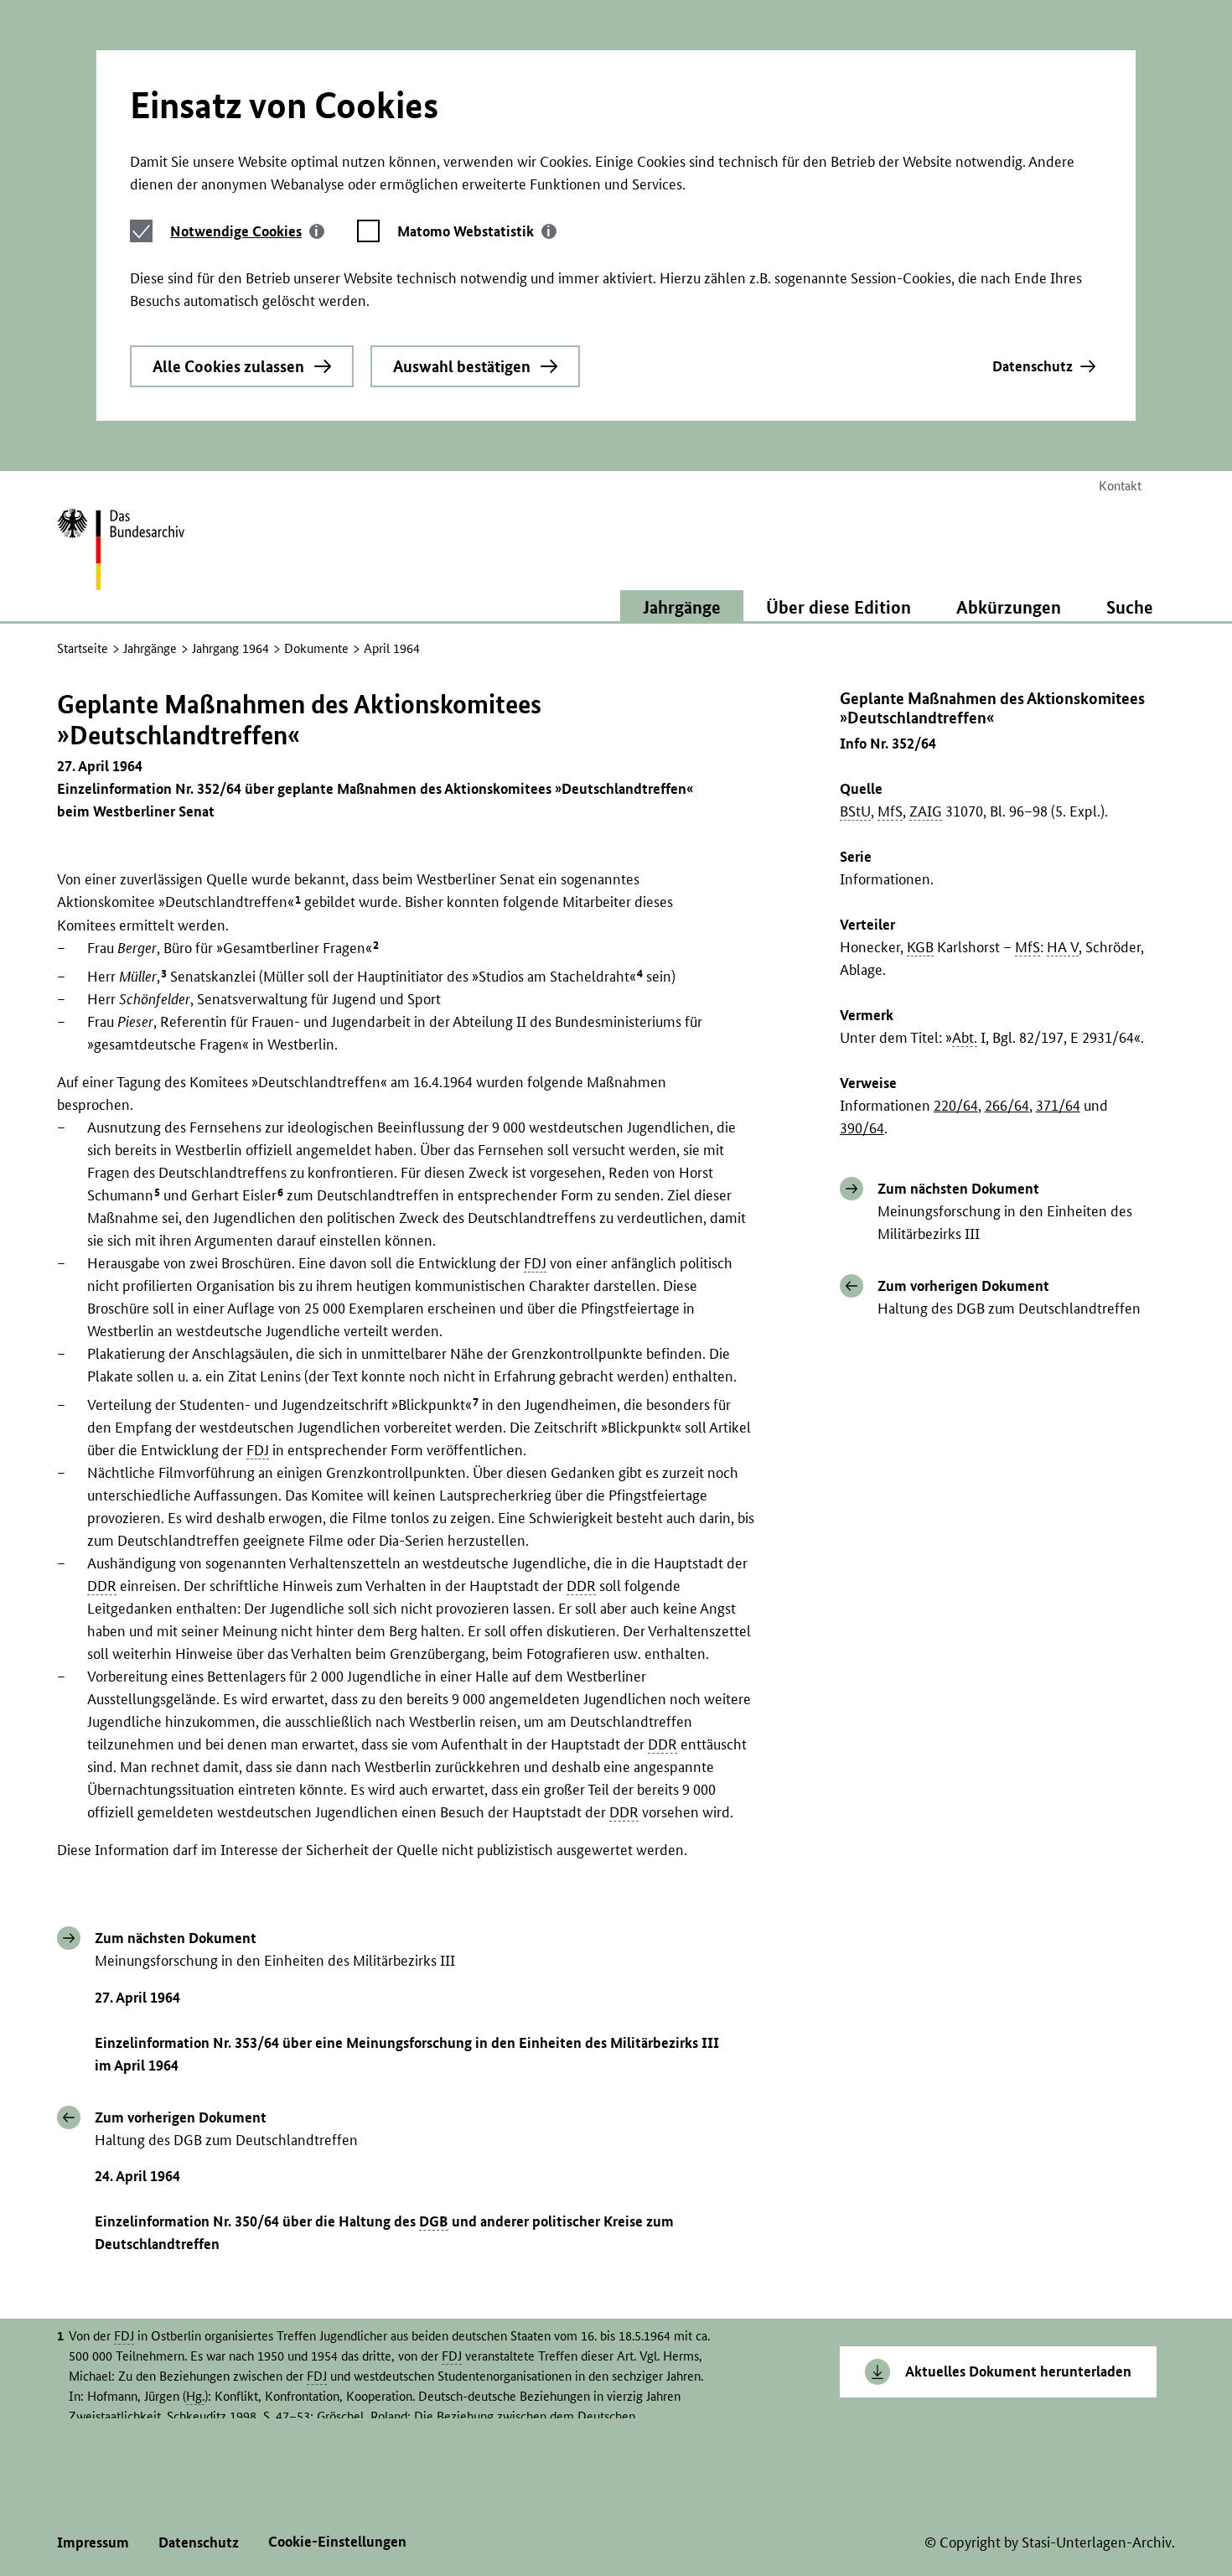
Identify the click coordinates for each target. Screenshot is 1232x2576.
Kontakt (1120, 486)
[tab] (247, 231)
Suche (1130, 607)
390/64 (862, 1128)
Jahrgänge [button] (682, 607)
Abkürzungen (1009, 607)
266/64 (1007, 1105)
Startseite (83, 648)
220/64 (956, 1105)
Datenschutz (1033, 366)
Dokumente (316, 648)
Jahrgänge (150, 648)
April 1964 (392, 648)
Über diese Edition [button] (839, 607)
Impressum (93, 2542)
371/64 (1058, 1105)
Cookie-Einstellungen (337, 2541)
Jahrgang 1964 (230, 648)
